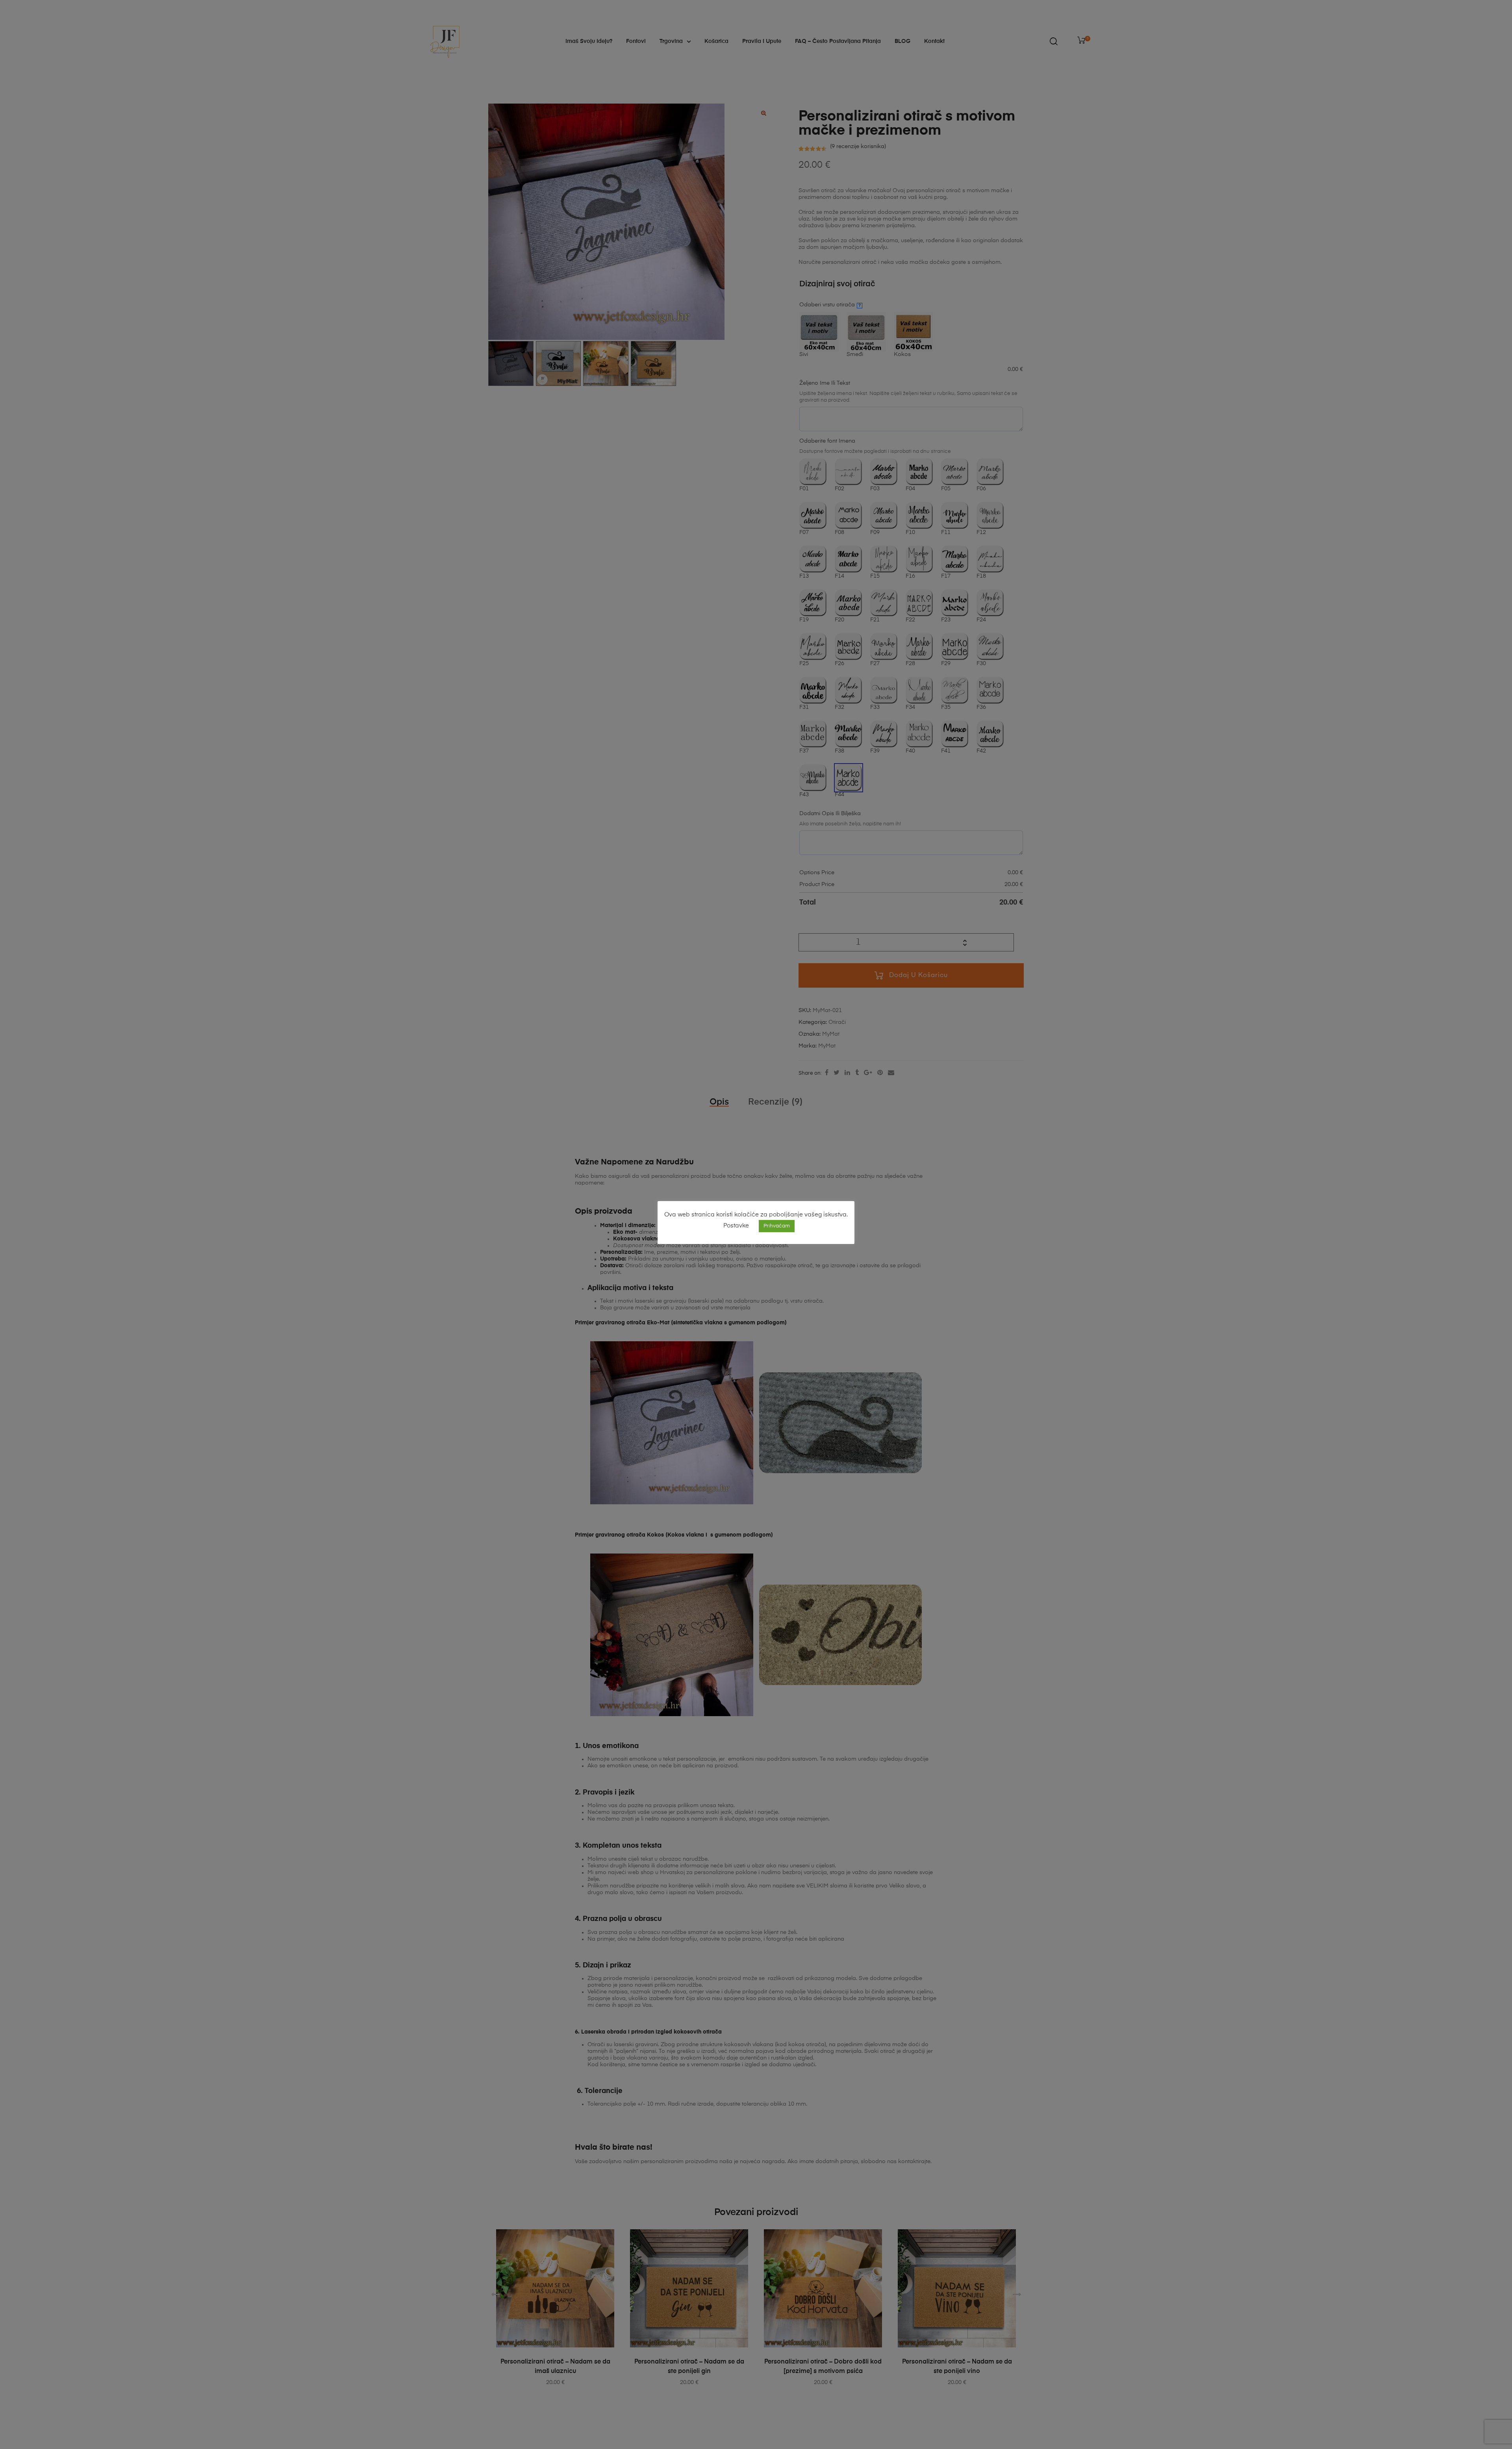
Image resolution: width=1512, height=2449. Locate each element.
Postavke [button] (736, 1226)
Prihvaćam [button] (777, 1226)
